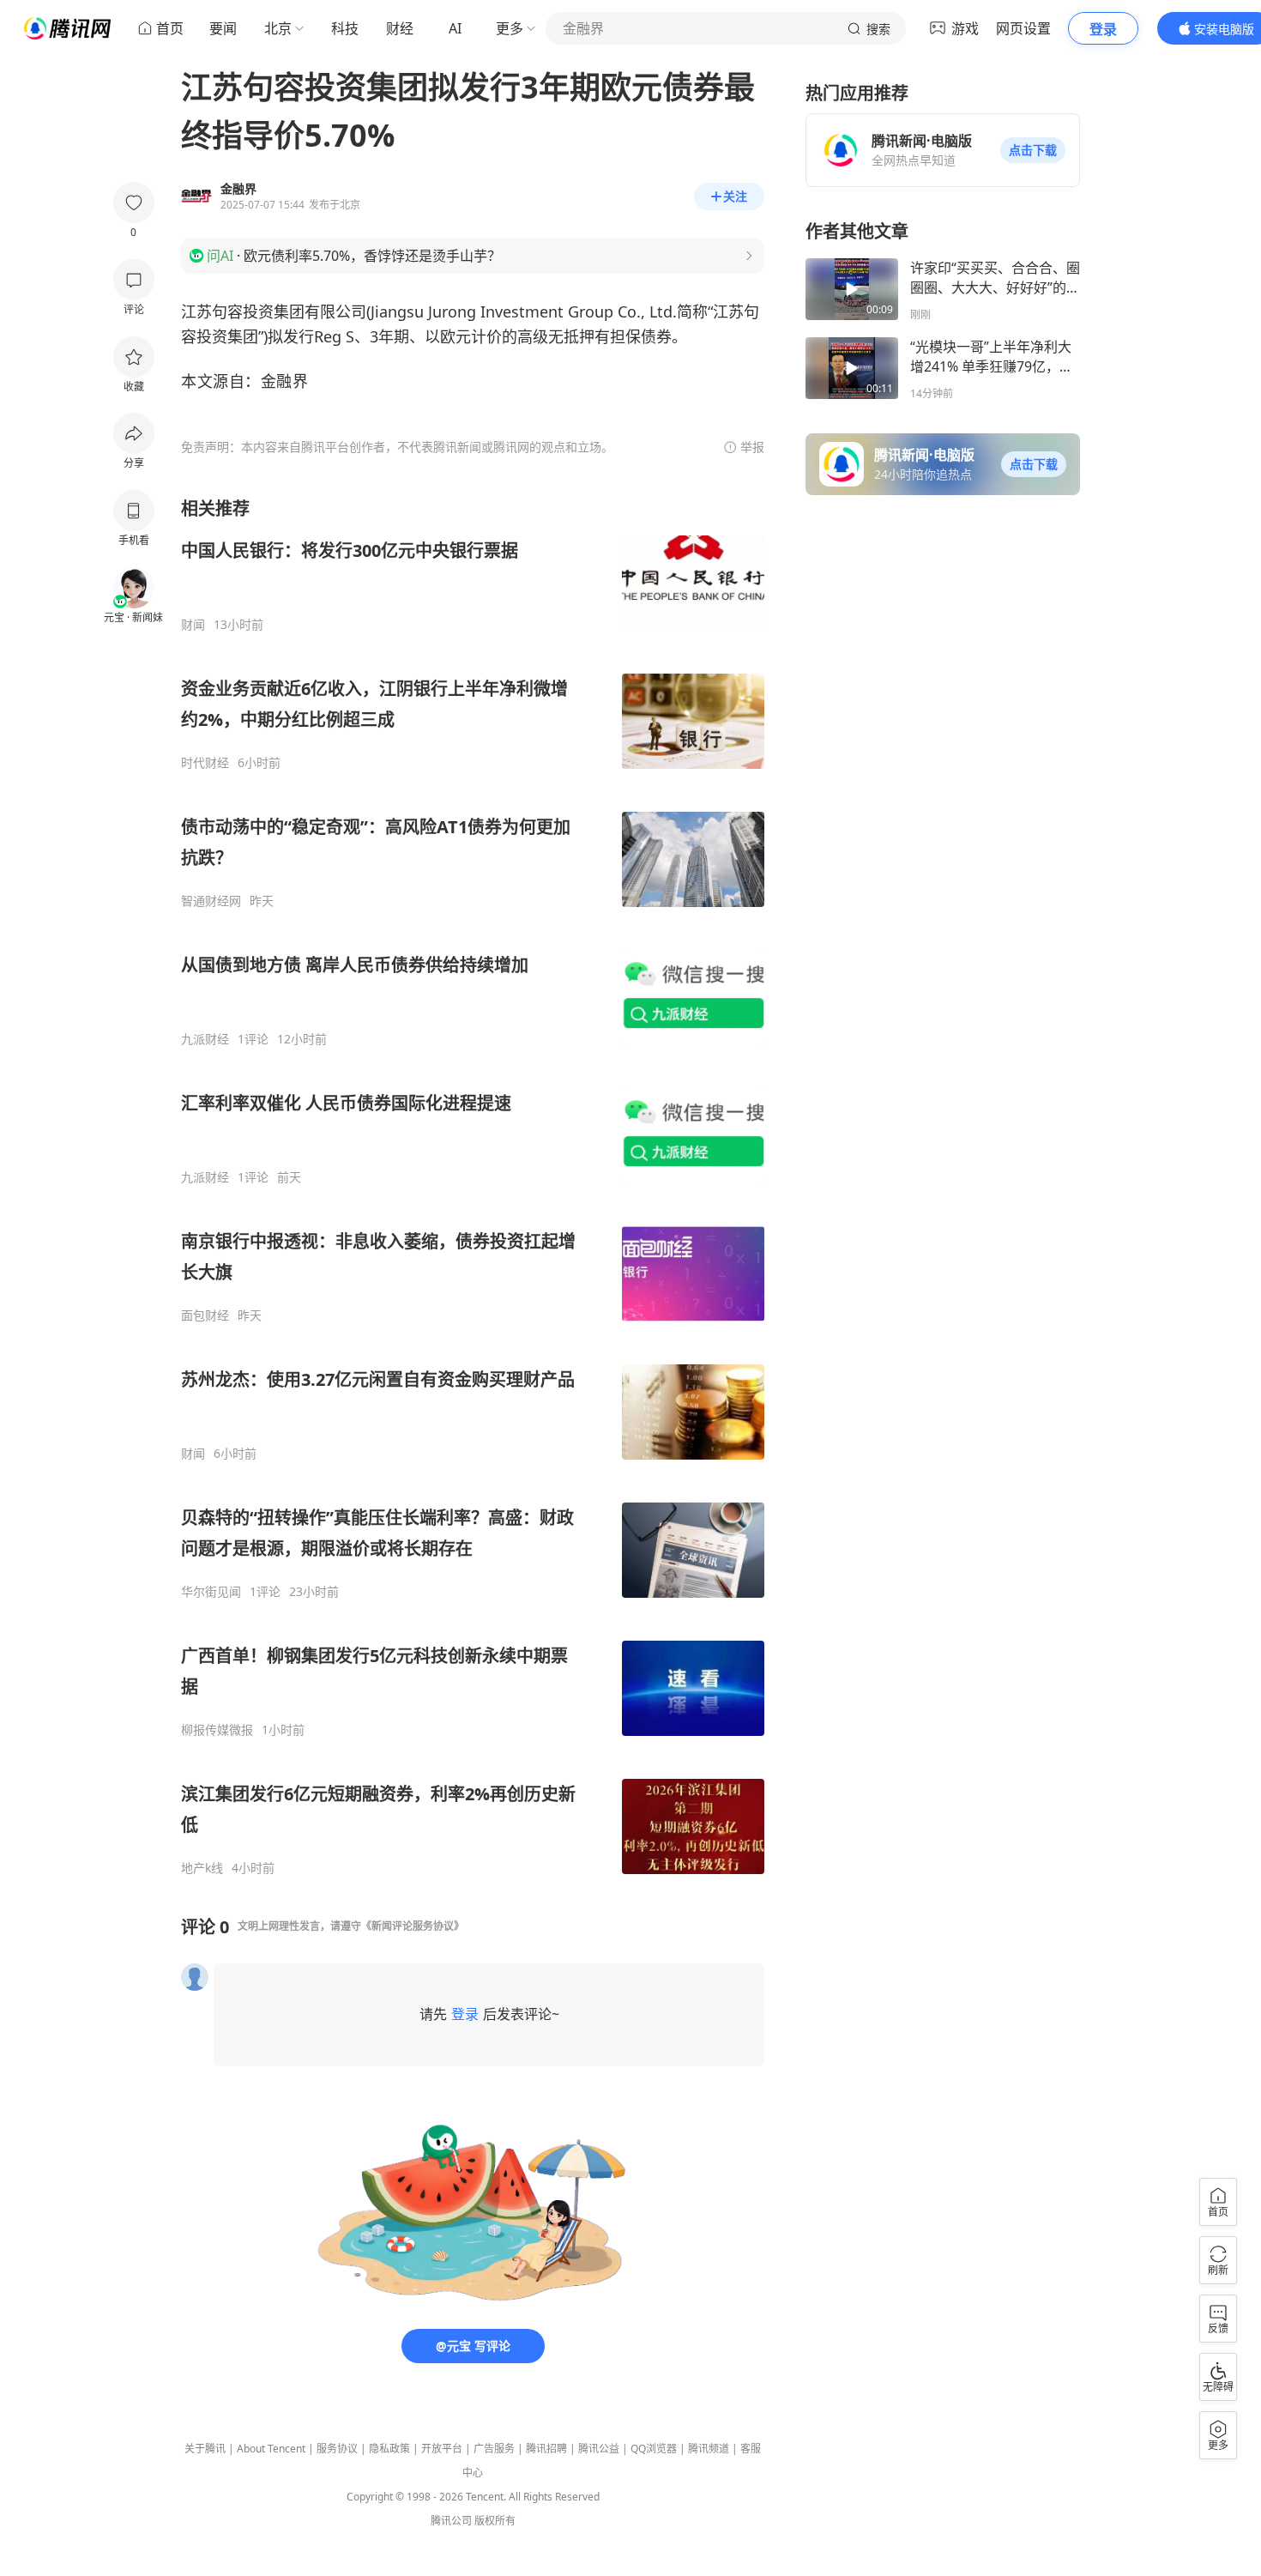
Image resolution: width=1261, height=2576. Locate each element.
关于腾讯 (205, 2449)
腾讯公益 (599, 2449)
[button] (1033, 150)
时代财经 (205, 763)
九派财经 (205, 1039)
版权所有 (495, 2521)
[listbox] (473, 1186)
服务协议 (337, 2449)
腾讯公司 (451, 2521)
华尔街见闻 (211, 1592)
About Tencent (271, 2449)
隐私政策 (389, 2449)
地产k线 (202, 1868)
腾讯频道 (709, 2449)
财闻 (193, 625)
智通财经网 (211, 901)
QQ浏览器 (654, 2449)
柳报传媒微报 (217, 1730)
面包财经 (205, 1315)
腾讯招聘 (546, 2449)
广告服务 (494, 2449)
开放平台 (442, 2449)
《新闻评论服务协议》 (413, 1926)
